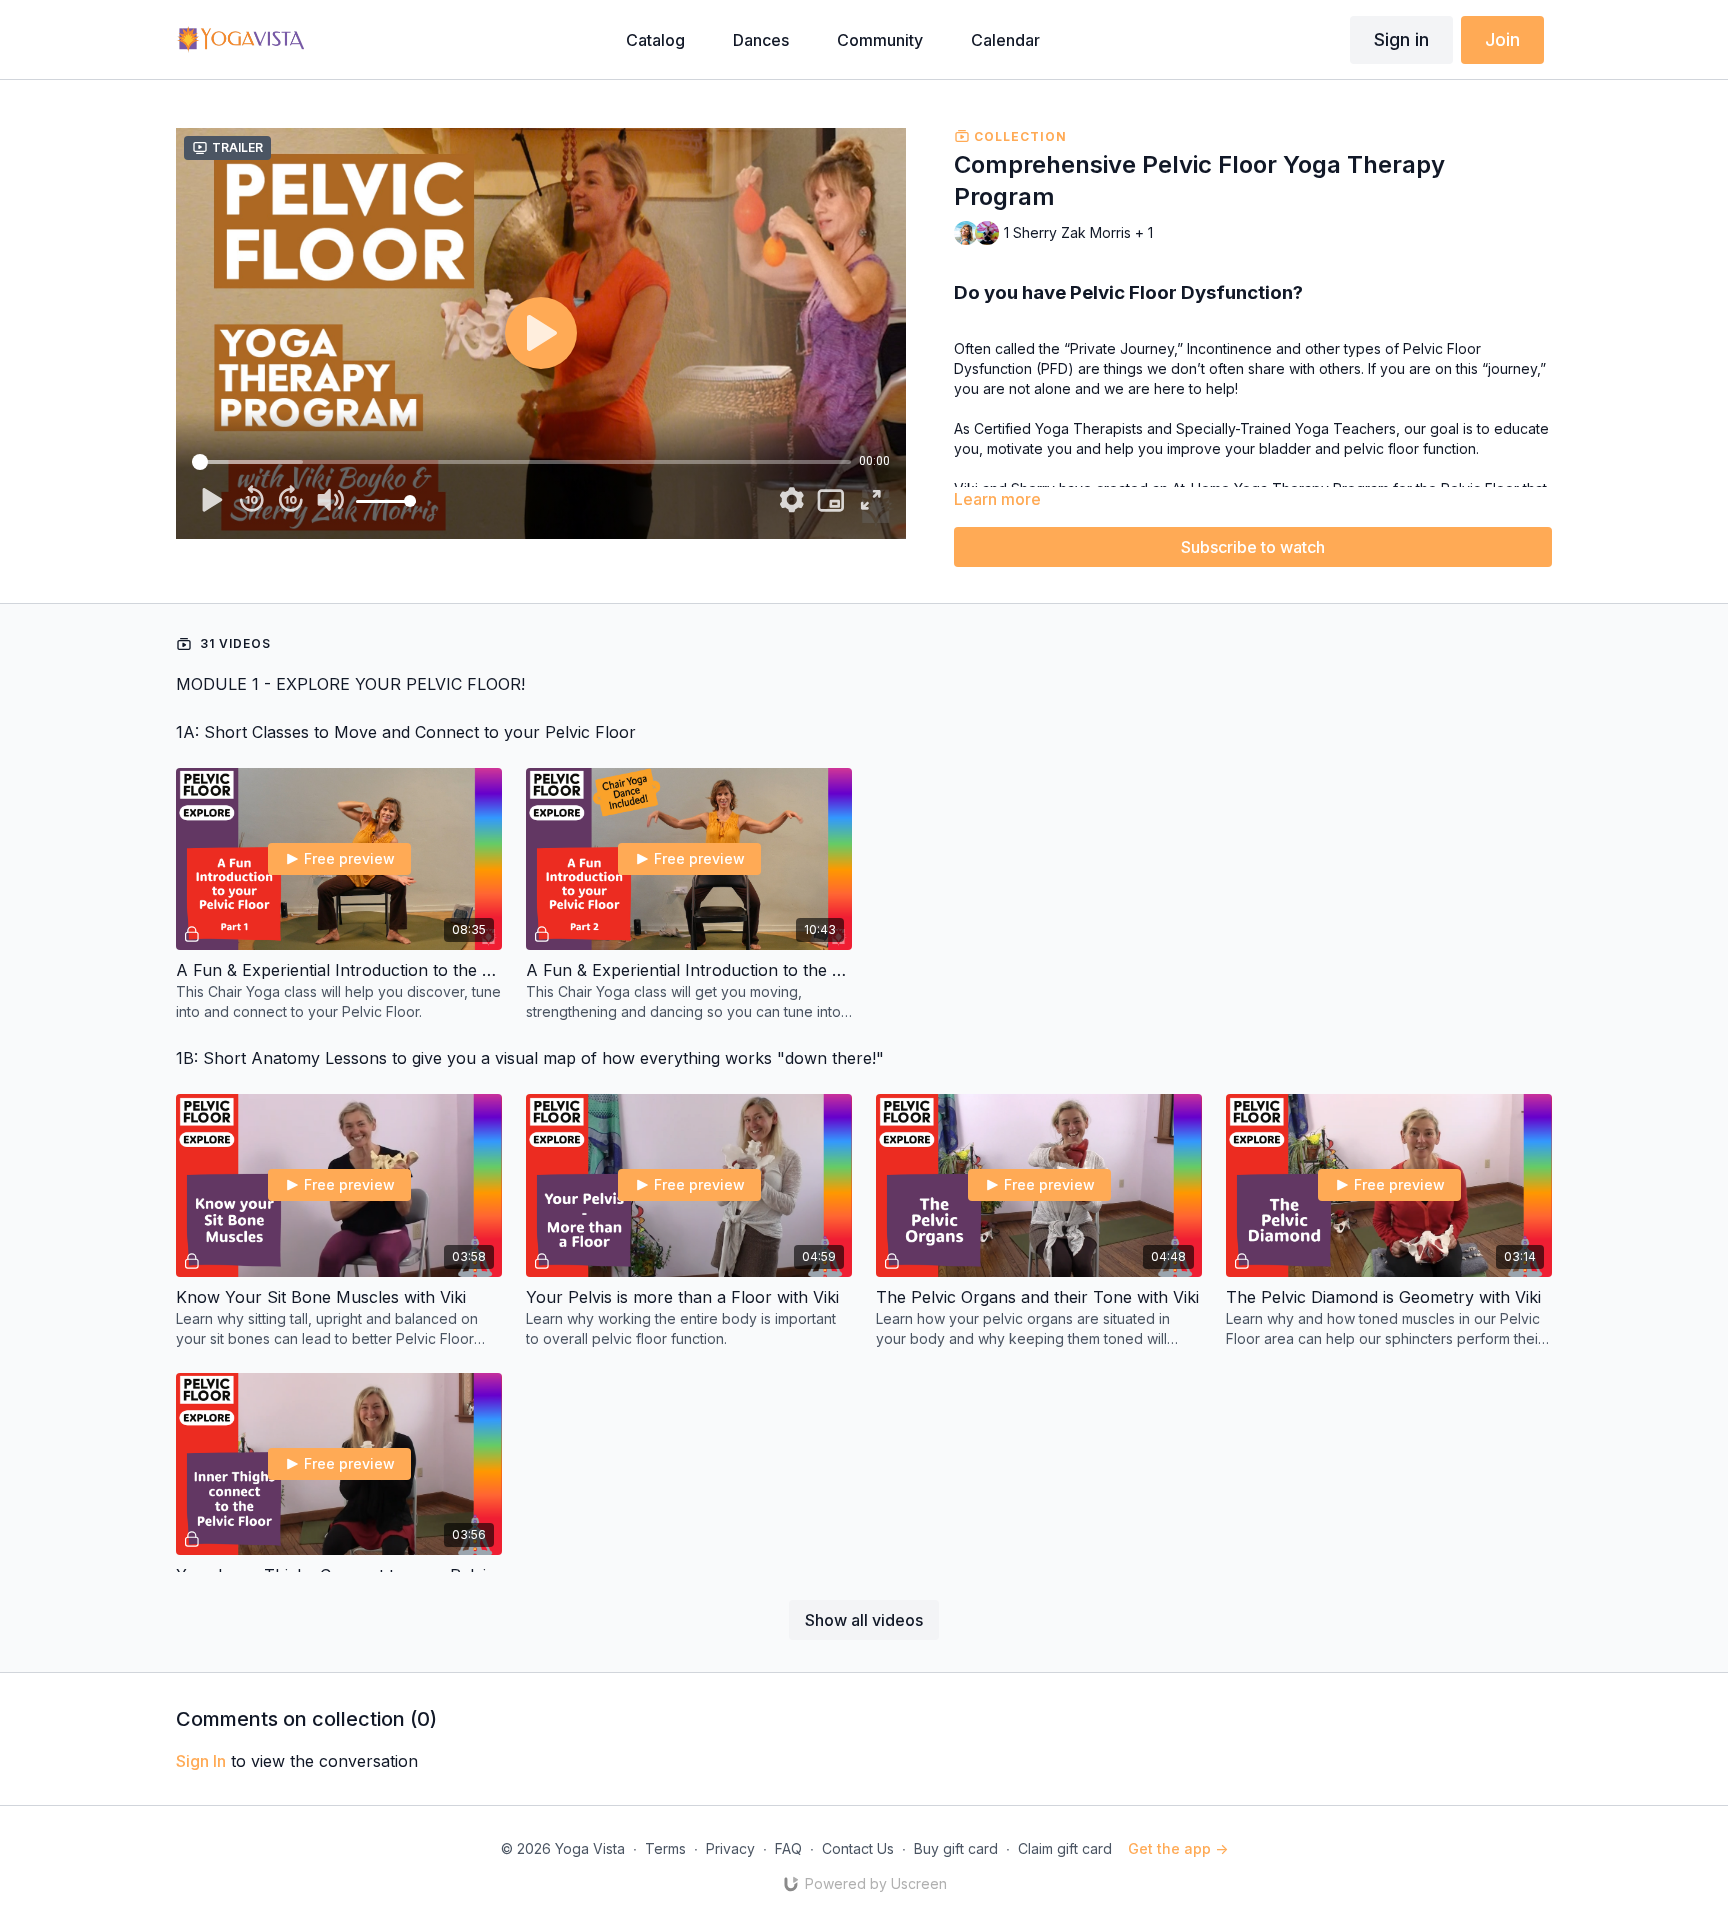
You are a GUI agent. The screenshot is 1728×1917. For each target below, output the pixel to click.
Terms (665, 1848)
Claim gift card (1065, 1848)
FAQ (788, 1848)
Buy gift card (956, 1848)
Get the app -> (1178, 1848)
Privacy (730, 1848)
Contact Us (858, 1848)
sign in (201, 1761)
